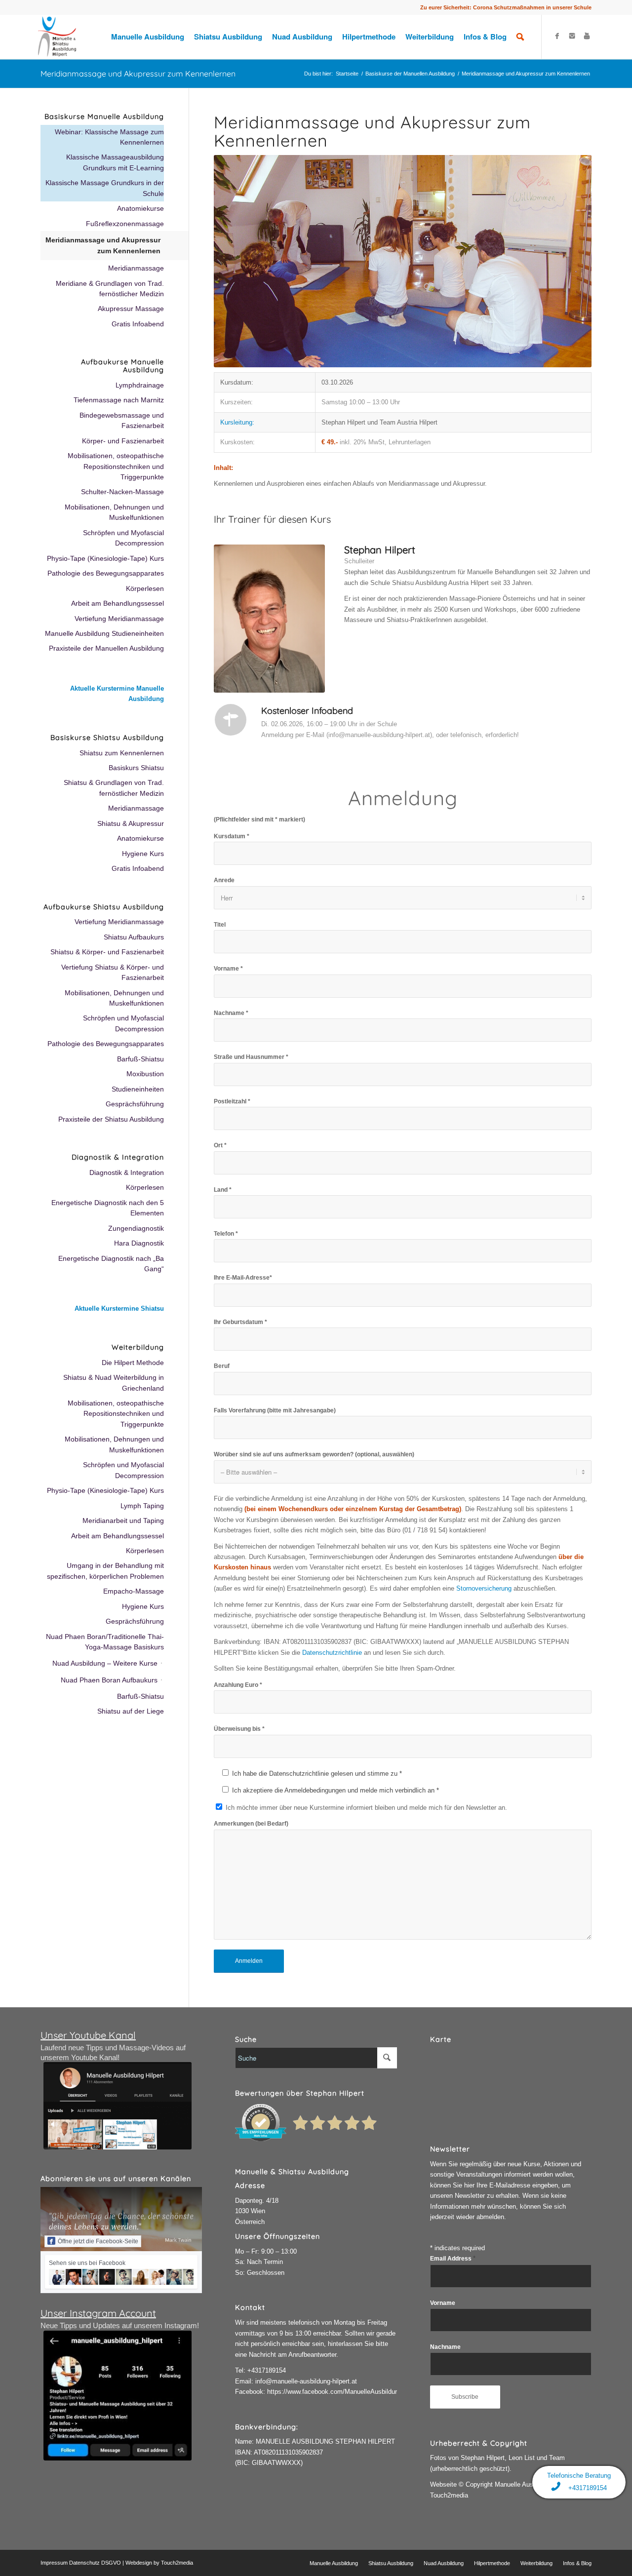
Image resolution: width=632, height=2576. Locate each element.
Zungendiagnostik (136, 1228)
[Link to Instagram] (572, 36)
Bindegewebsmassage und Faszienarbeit (122, 420)
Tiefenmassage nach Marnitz (119, 400)
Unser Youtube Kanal (88, 2035)
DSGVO (111, 2563)
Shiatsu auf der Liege (131, 1711)
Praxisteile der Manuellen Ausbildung (106, 648)
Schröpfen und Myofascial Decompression (123, 538)
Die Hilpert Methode (133, 1363)
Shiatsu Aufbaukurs (134, 937)
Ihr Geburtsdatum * (240, 1322)
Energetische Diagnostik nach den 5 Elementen (108, 1208)
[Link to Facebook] (557, 36)
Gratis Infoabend (138, 324)
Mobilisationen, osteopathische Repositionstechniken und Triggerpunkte (116, 466)
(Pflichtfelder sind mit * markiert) (259, 820)
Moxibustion (145, 1074)
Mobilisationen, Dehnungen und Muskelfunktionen (114, 512)
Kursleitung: (237, 422)
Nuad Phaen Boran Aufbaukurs (109, 1680)
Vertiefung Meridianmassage (119, 619)
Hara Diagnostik (139, 1243)
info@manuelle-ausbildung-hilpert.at (306, 2381)
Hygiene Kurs (143, 854)
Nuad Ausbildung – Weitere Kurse (105, 1663)
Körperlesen (145, 588)
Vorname (443, 2303)
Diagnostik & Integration (127, 1172)
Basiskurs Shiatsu (136, 768)
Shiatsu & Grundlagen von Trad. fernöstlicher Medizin (114, 788)
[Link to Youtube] (587, 36)
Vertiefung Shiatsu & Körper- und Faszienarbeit (113, 972)
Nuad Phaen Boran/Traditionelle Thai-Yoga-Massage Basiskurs (105, 1642)
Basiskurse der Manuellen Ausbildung (410, 74)
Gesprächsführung (135, 1104)
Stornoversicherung (484, 1588)
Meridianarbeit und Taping (123, 1521)
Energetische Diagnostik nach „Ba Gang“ (111, 1264)
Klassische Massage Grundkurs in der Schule (105, 188)
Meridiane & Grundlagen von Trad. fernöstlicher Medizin (110, 289)
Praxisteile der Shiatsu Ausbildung (111, 1119)
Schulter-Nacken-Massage (122, 492)
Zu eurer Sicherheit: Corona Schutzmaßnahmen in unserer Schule (506, 7)
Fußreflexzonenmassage (125, 224)
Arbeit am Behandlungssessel (118, 603)
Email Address (453, 2259)
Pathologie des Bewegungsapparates (106, 573)
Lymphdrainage (140, 385)
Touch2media (177, 2563)
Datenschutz (84, 2563)
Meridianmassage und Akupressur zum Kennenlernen (138, 74)
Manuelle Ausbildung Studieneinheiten (104, 633)
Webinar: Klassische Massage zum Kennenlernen (109, 137)
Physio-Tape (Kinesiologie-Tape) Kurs (105, 558)
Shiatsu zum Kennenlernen (122, 753)
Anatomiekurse (140, 208)
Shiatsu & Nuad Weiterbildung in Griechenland (114, 1383)
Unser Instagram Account (98, 2313)
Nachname (445, 2347)
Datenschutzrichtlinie (332, 1653)
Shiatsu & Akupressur (131, 823)
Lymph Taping (142, 1506)
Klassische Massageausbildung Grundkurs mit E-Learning (115, 162)
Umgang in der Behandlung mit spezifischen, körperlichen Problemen (105, 1571)
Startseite (347, 74)
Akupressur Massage (131, 309)
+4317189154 (267, 2370)
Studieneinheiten (138, 1089)
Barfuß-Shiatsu (140, 1059)
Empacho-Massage (134, 1591)
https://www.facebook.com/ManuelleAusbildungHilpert (344, 2392)
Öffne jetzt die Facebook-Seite (98, 2241)
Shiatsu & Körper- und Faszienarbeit (107, 952)
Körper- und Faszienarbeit (123, 441)
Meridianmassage (136, 268)
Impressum (54, 2563)
